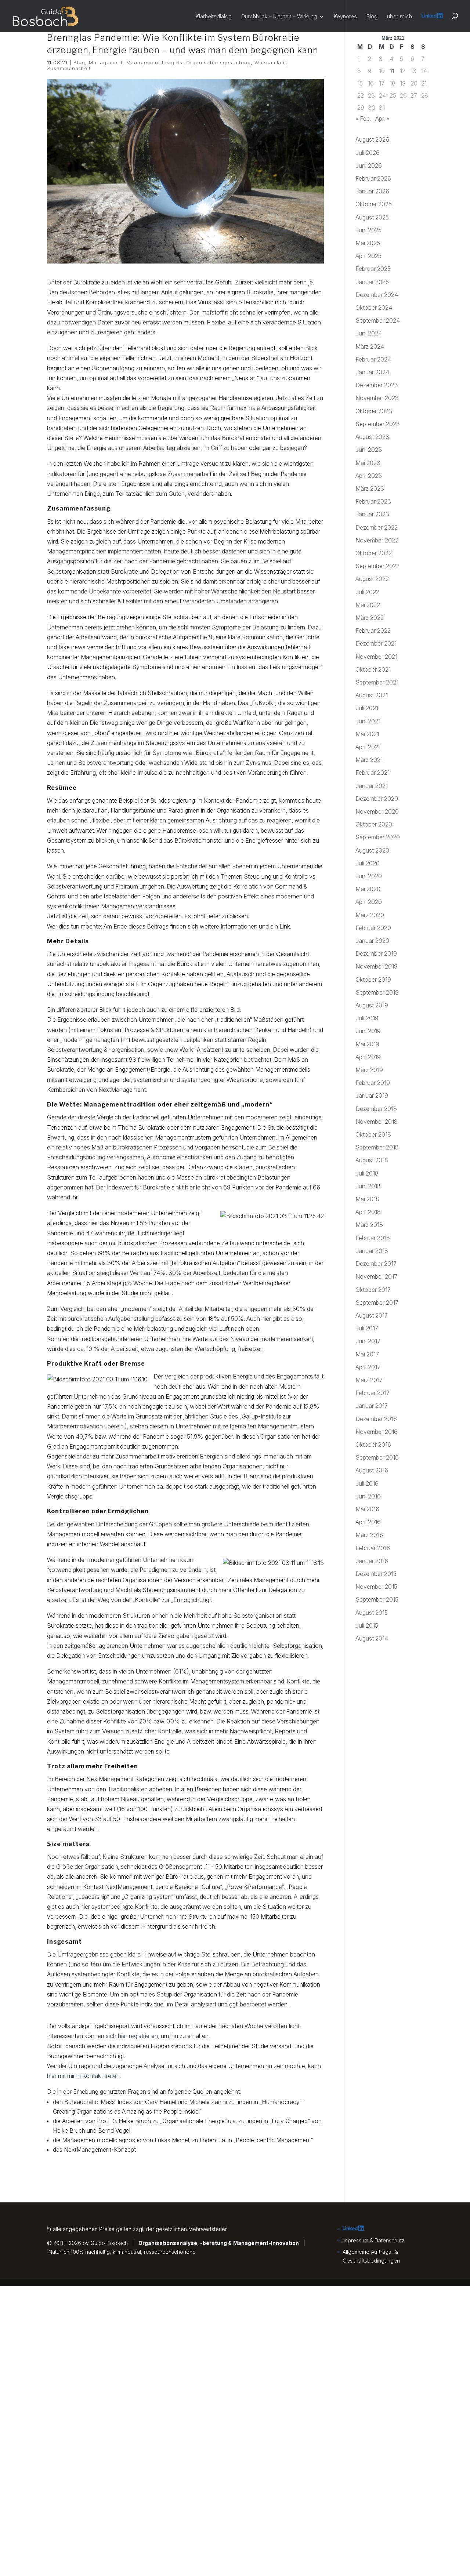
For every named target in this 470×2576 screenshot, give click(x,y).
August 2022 (372, 579)
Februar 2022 (373, 631)
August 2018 (372, 1160)
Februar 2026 (373, 178)
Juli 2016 (367, 1483)
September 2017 (377, 1302)
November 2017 (376, 1276)
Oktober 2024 (374, 308)
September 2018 (377, 1147)
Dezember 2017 (376, 1264)
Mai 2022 (368, 605)
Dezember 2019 (376, 953)
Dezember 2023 (377, 385)
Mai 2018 (367, 1199)
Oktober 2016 (373, 1445)
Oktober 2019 (373, 980)
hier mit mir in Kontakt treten (83, 2076)
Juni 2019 (368, 1031)
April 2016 (368, 1522)
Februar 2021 (373, 773)
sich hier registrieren (132, 2036)
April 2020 (369, 902)
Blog (372, 17)
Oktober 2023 (374, 411)
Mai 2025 (368, 243)
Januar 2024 (372, 372)
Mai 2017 (367, 1354)
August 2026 (372, 139)
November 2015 (376, 1587)
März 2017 (369, 1380)
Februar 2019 (373, 1083)
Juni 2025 (368, 230)
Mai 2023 (368, 463)
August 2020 (372, 850)
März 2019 (369, 1070)
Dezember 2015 (376, 1574)
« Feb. (363, 119)
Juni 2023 (369, 450)
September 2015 (377, 1599)
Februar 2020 (373, 928)
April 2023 (369, 476)
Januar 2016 (372, 1561)
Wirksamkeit (270, 62)
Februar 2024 (373, 359)
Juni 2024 (369, 333)
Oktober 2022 (374, 553)
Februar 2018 (373, 1238)
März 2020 (370, 915)
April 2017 (368, 1367)
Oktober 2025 (374, 204)
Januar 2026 (372, 191)
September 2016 (377, 1457)
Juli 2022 (367, 592)
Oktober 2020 (374, 824)
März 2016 (369, 1535)
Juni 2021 (368, 721)
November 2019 (377, 966)
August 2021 (372, 695)
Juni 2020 (369, 876)
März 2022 (370, 618)
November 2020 (377, 811)
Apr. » (382, 119)
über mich (399, 17)
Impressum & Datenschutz (374, 2240)
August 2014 (372, 1638)
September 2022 (377, 566)
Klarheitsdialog (214, 17)
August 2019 (372, 1005)
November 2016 (377, 1432)
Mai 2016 (367, 1509)
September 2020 (378, 837)
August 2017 (372, 1315)
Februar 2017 (373, 1393)
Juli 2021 (367, 708)
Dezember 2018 (376, 1109)
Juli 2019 (367, 1018)
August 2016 (372, 1470)
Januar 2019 (372, 1096)
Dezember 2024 (377, 295)
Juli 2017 (367, 1328)
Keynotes (345, 17)
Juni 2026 (369, 166)
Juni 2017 (368, 1341)
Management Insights (154, 62)
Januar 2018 (372, 1251)
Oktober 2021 (373, 669)
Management (106, 62)
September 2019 (377, 992)
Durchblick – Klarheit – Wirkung (279, 17)
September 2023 (378, 424)
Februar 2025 (373, 269)
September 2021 (377, 682)
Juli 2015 (367, 1625)
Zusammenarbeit (69, 68)
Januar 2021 (372, 786)
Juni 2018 (368, 1186)
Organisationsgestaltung (218, 62)
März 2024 (370, 346)
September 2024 (378, 320)
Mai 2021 (367, 734)
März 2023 (370, 488)
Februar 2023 (373, 501)
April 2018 (368, 1212)
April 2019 (368, 1057)
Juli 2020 (368, 863)
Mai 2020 (368, 889)
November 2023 (377, 398)
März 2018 (369, 1225)
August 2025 (372, 217)
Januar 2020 (372, 941)
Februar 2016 (373, 1548)
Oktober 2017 (373, 1290)
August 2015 (372, 1613)
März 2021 (369, 760)
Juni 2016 (368, 1496)
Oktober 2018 (373, 1134)
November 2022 (377, 540)
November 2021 (376, 657)
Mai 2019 (367, 1044)
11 (392, 71)
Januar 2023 (372, 514)
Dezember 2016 (376, 1419)
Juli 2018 (367, 1173)
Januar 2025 (372, 282)
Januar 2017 (372, 1406)
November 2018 (377, 1122)
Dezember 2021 (376, 643)
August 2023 (372, 437)
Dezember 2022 (377, 527)
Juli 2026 (368, 153)
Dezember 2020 (377, 799)
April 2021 (368, 747)
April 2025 (368, 256)
